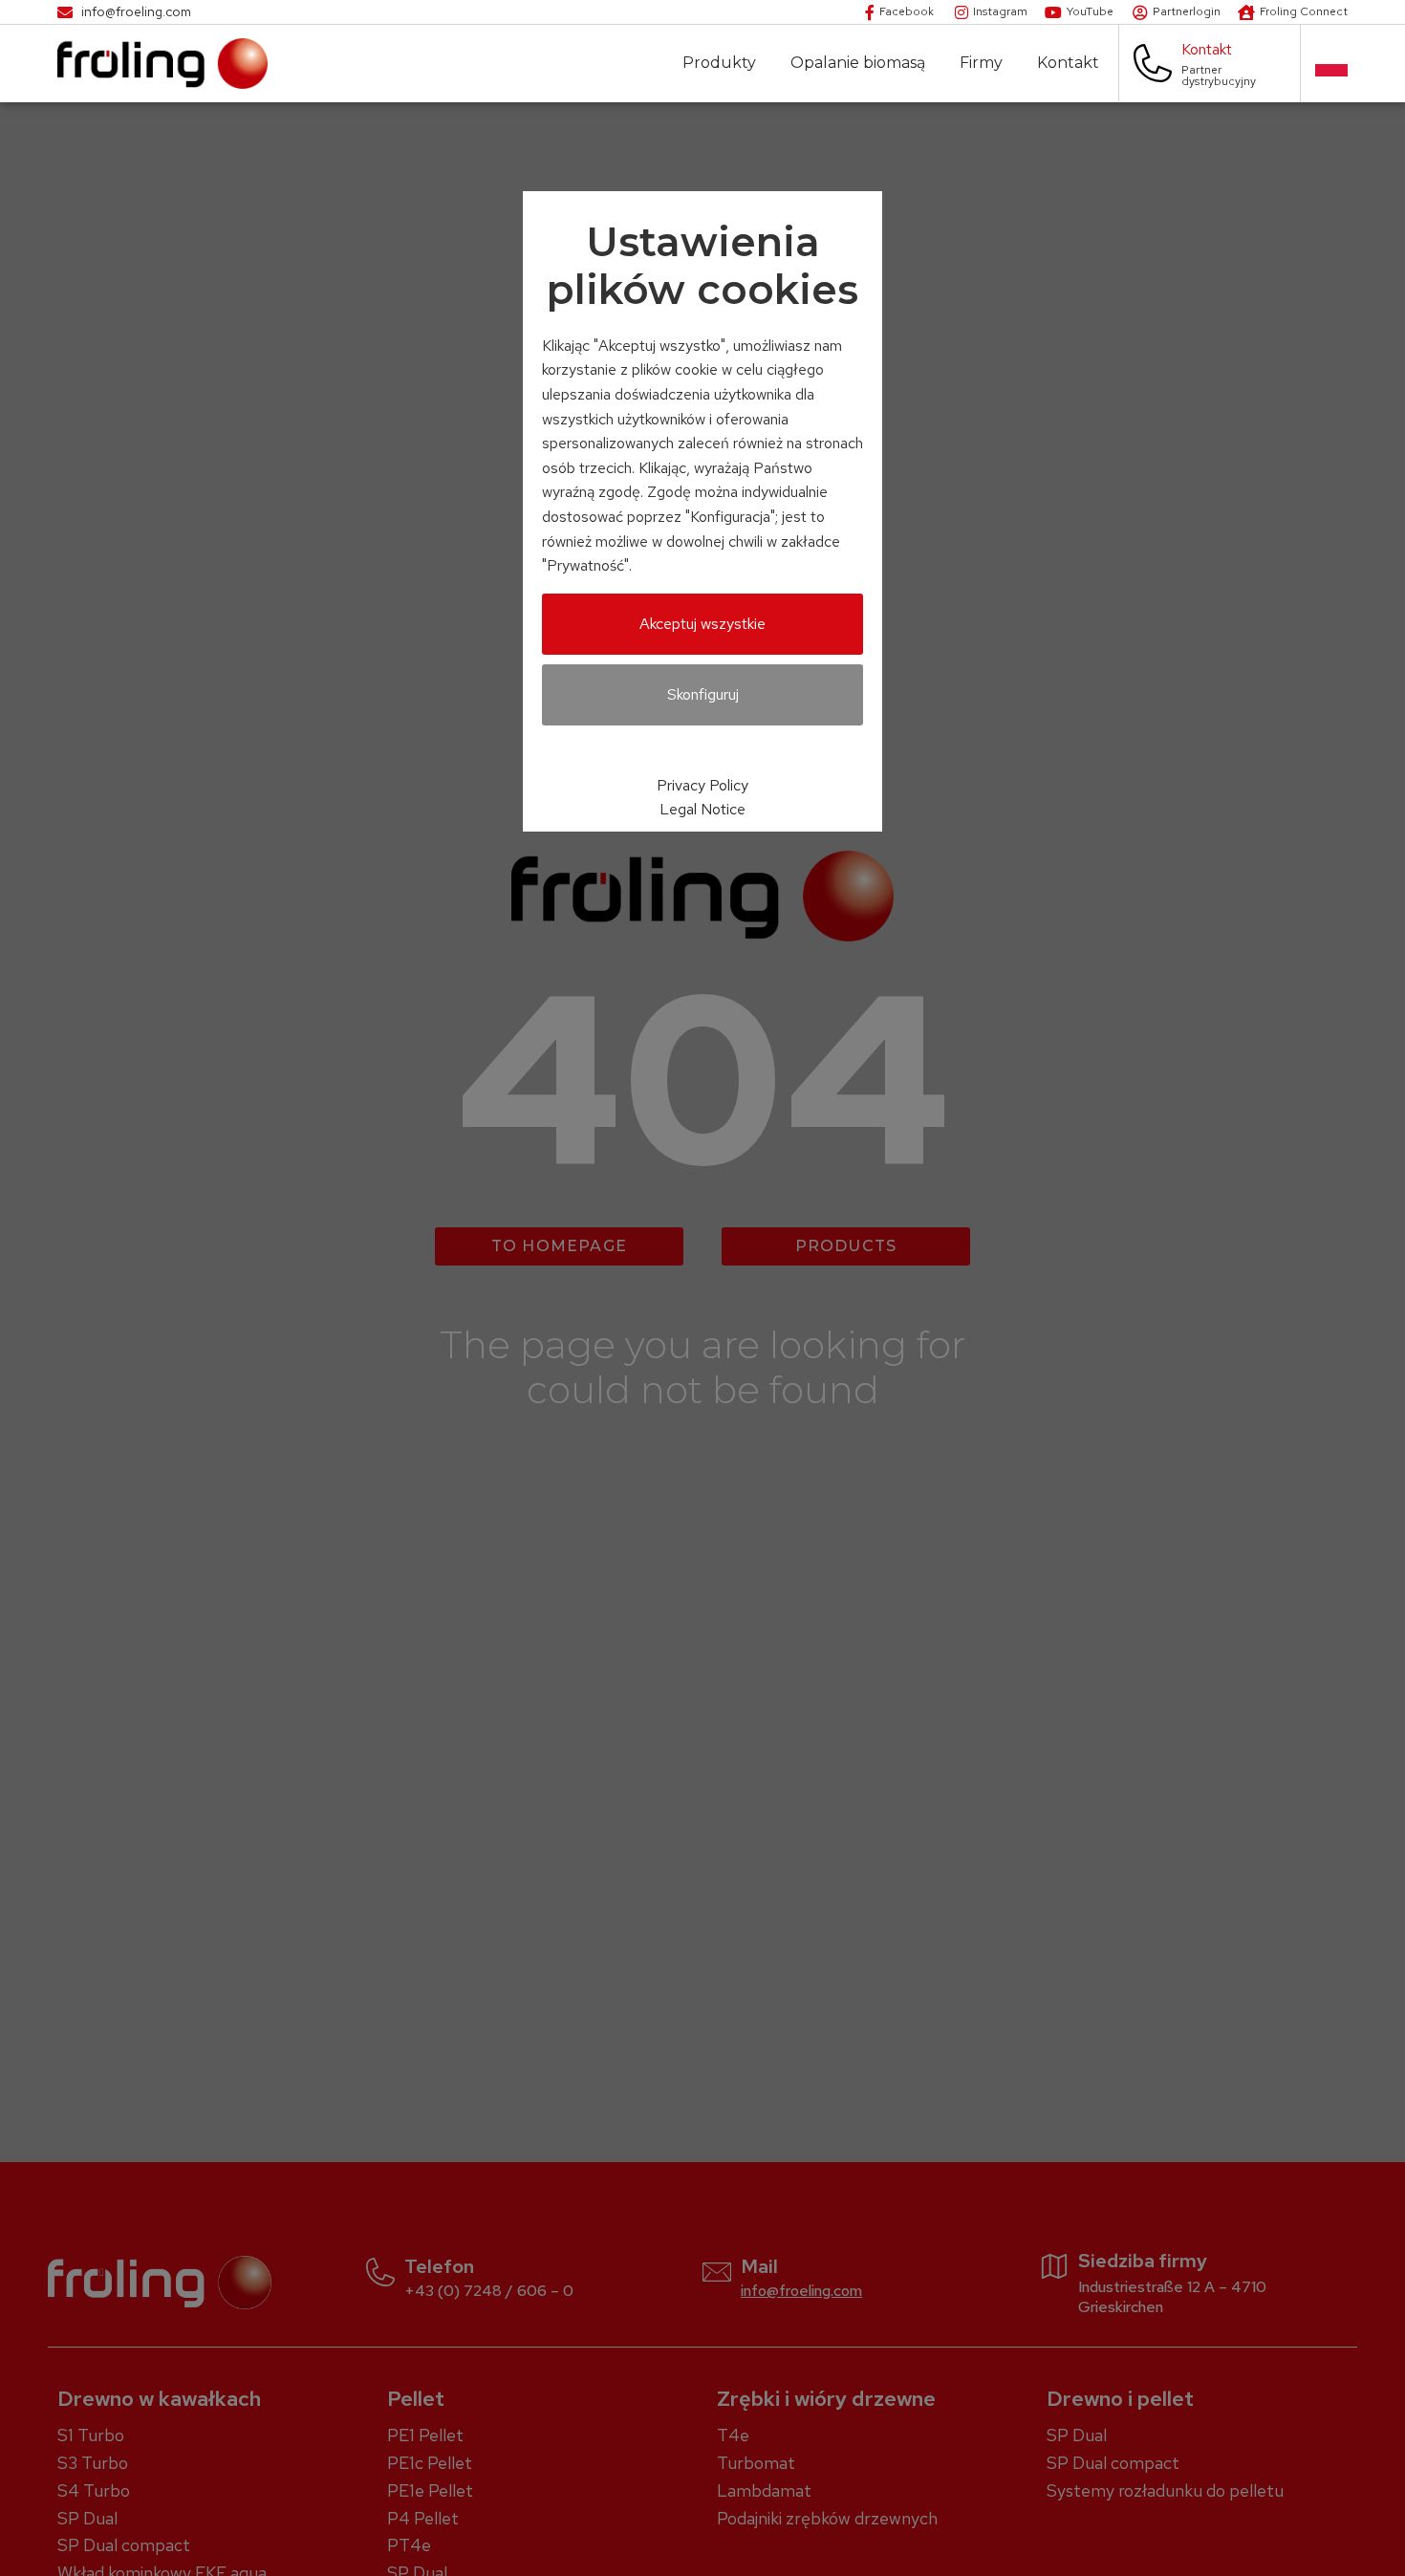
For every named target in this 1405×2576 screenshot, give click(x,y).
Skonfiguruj (703, 694)
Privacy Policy (702, 785)
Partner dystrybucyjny (1219, 76)
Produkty (719, 63)
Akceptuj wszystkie (702, 624)
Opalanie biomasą (858, 63)
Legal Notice (702, 809)
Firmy (981, 63)
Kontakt (1068, 63)
